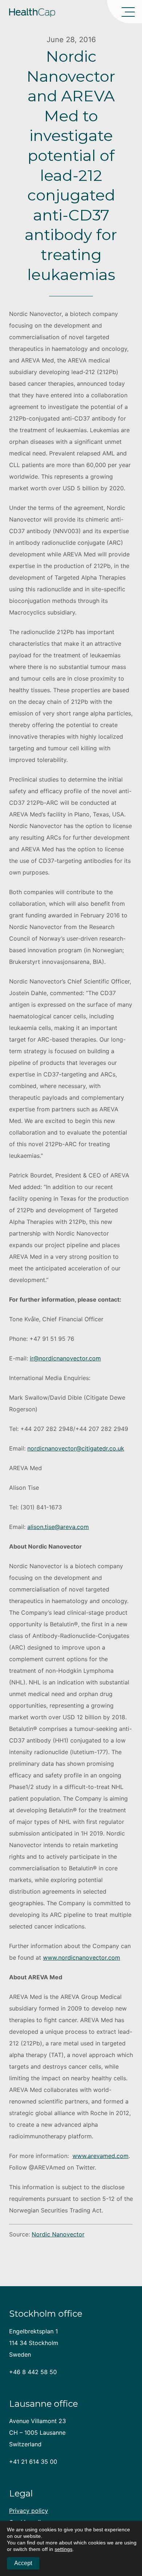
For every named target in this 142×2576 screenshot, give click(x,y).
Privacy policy (29, 2511)
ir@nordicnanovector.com (65, 1358)
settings (64, 2549)
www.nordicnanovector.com (82, 1958)
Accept (23, 2563)
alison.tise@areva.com (58, 1527)
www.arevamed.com (100, 2156)
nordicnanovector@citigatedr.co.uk (76, 1448)
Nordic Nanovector (58, 2234)
